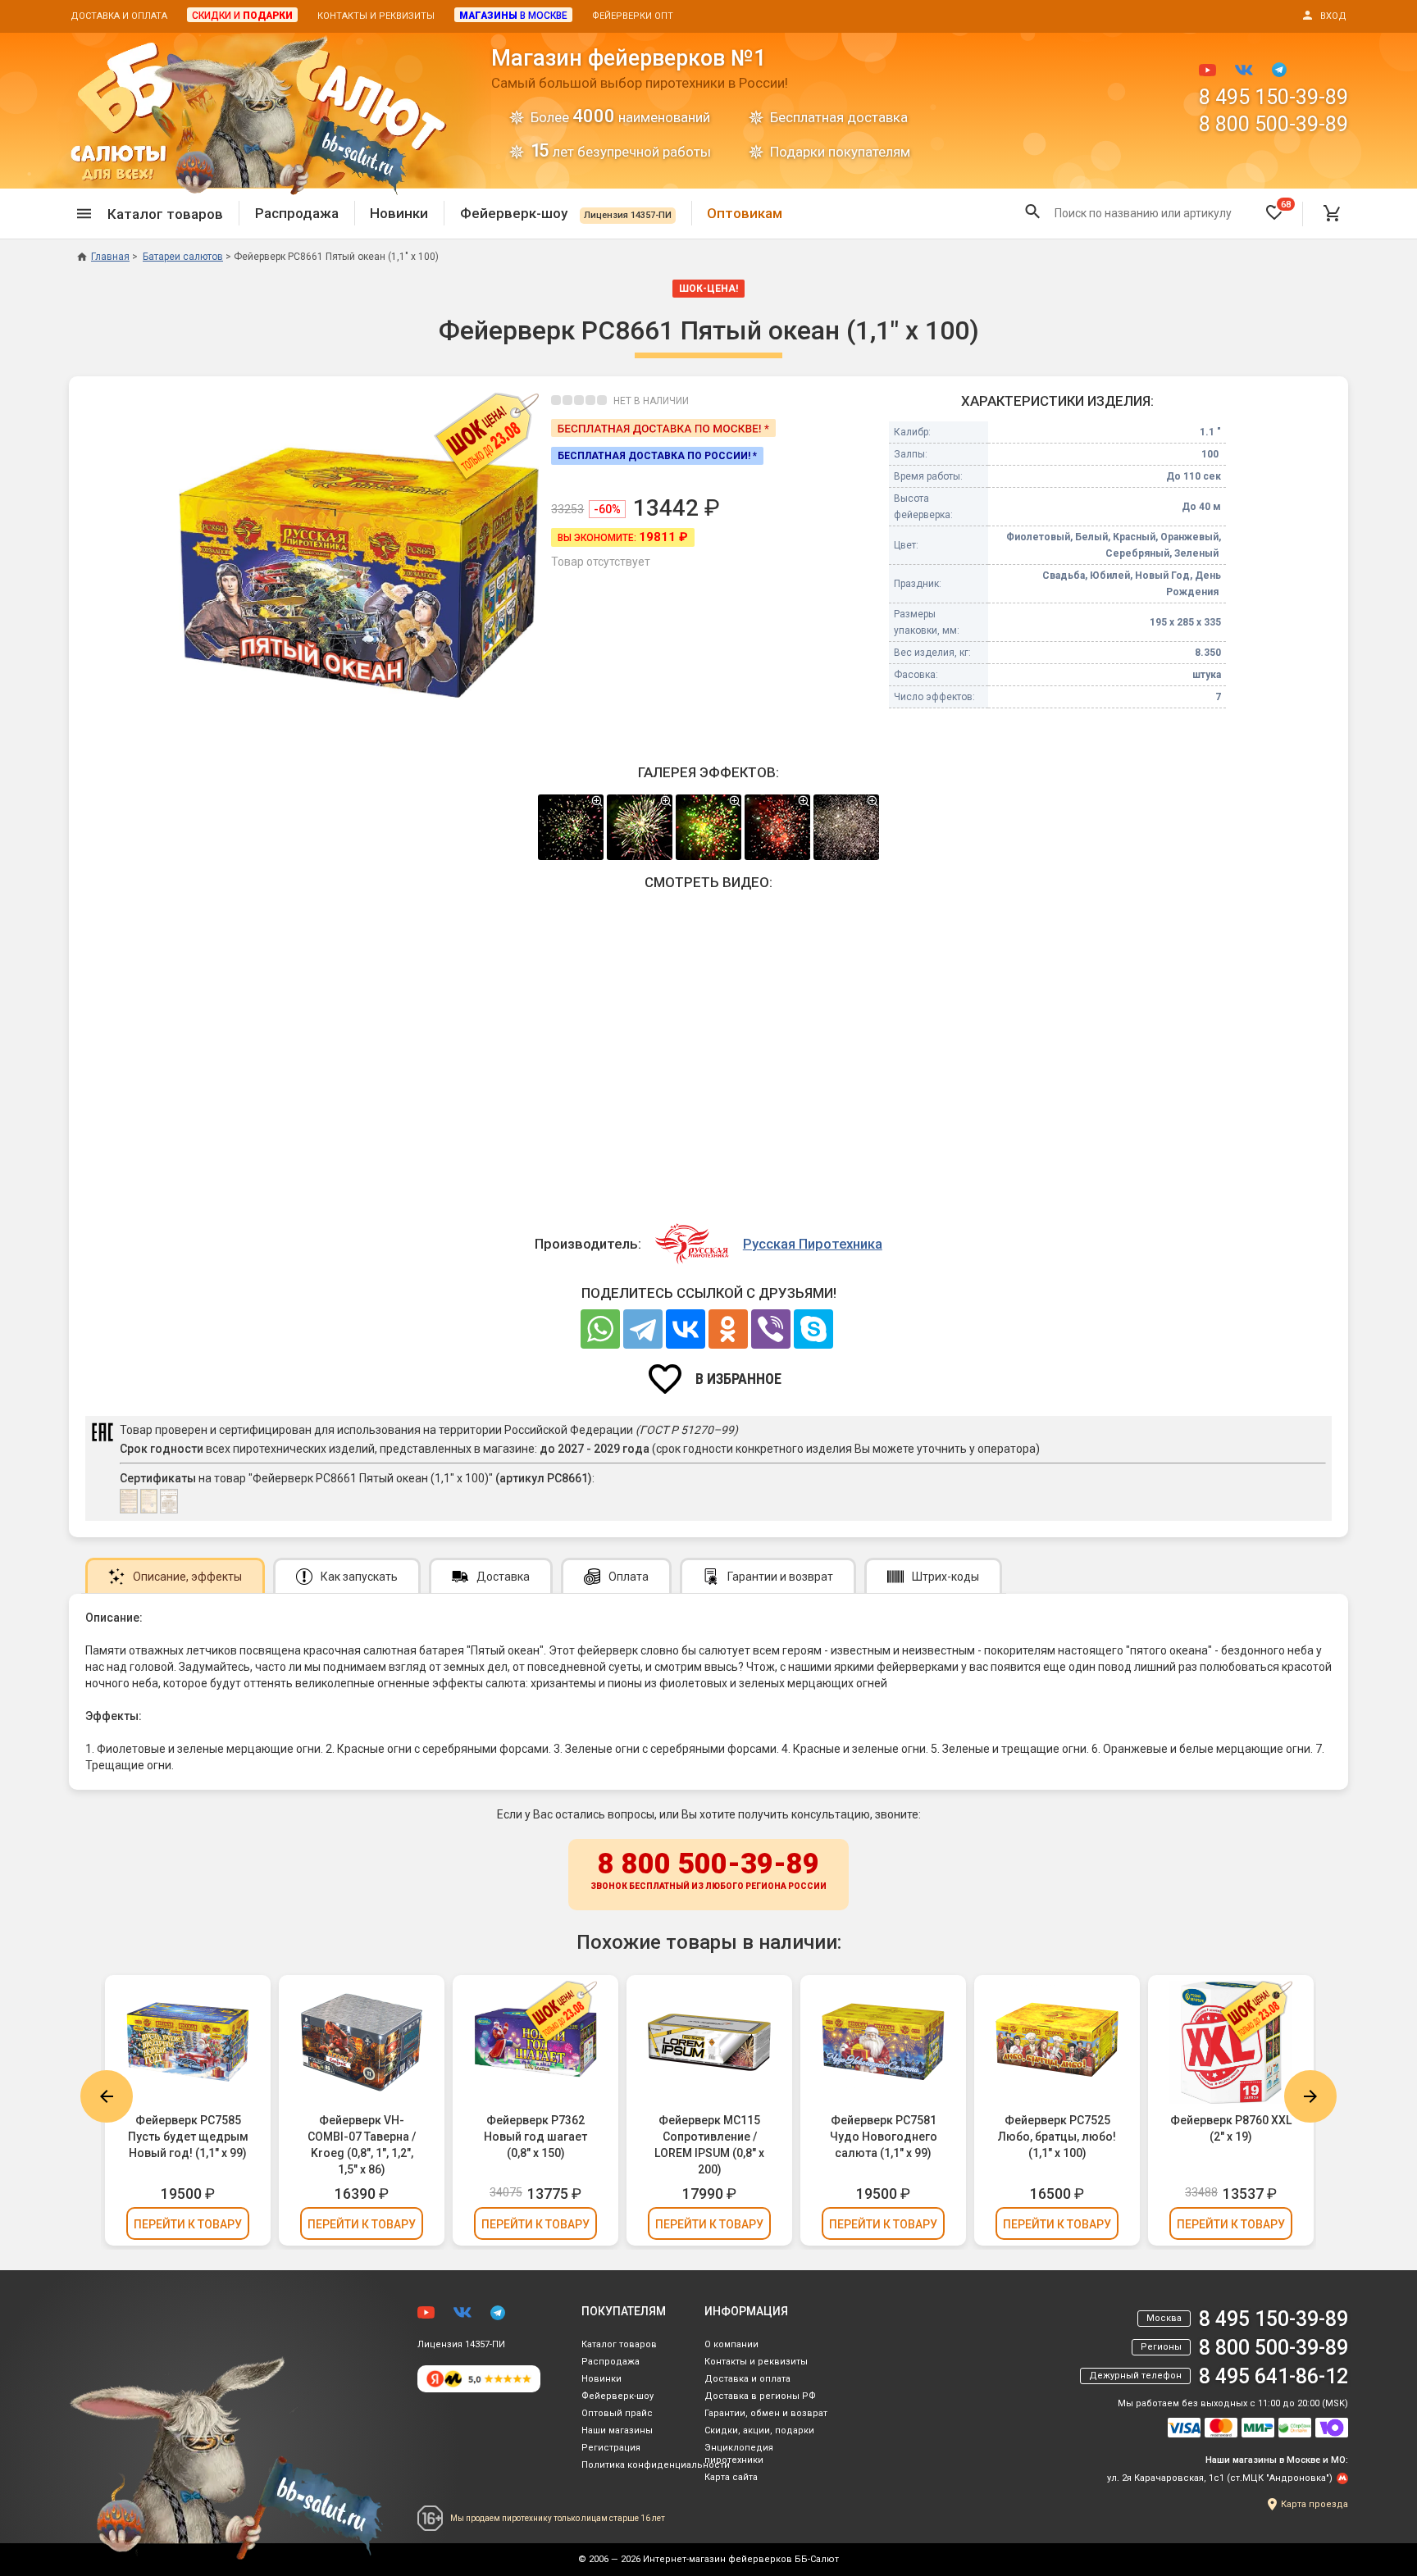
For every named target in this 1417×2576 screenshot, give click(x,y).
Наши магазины (617, 2430)
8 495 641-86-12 (1273, 2376)
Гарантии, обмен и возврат (766, 2413)
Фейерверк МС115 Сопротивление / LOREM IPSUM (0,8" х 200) (709, 2145)
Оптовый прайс (617, 2413)
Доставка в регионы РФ (760, 2396)
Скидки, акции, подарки (759, 2430)
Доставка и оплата (119, 16)
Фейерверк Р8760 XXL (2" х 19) (1231, 2128)
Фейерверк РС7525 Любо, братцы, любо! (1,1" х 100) (1057, 2137)
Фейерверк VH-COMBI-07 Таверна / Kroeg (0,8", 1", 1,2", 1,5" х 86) (362, 2145)
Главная (110, 257)
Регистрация (611, 2448)
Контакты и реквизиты (376, 16)
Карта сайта (731, 2477)
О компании (731, 2344)
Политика (656, 2465)
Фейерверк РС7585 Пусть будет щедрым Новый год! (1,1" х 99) (188, 2137)
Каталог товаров (619, 2344)
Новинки (399, 213)
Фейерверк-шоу (566, 213)
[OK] (728, 1329)
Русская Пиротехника (813, 1244)
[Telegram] (643, 1329)
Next (1310, 2096)
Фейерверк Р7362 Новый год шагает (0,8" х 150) (535, 2137)
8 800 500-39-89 (1273, 124)
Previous (107, 2096)
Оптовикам (745, 213)
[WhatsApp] (600, 1329)
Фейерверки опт (633, 16)
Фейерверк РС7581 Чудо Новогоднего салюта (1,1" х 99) (884, 2137)
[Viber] (771, 1329)
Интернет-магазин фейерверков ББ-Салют (741, 2559)
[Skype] (813, 1329)
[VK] (686, 1329)
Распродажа (297, 213)
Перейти (188, 2224)
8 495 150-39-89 (1273, 97)
